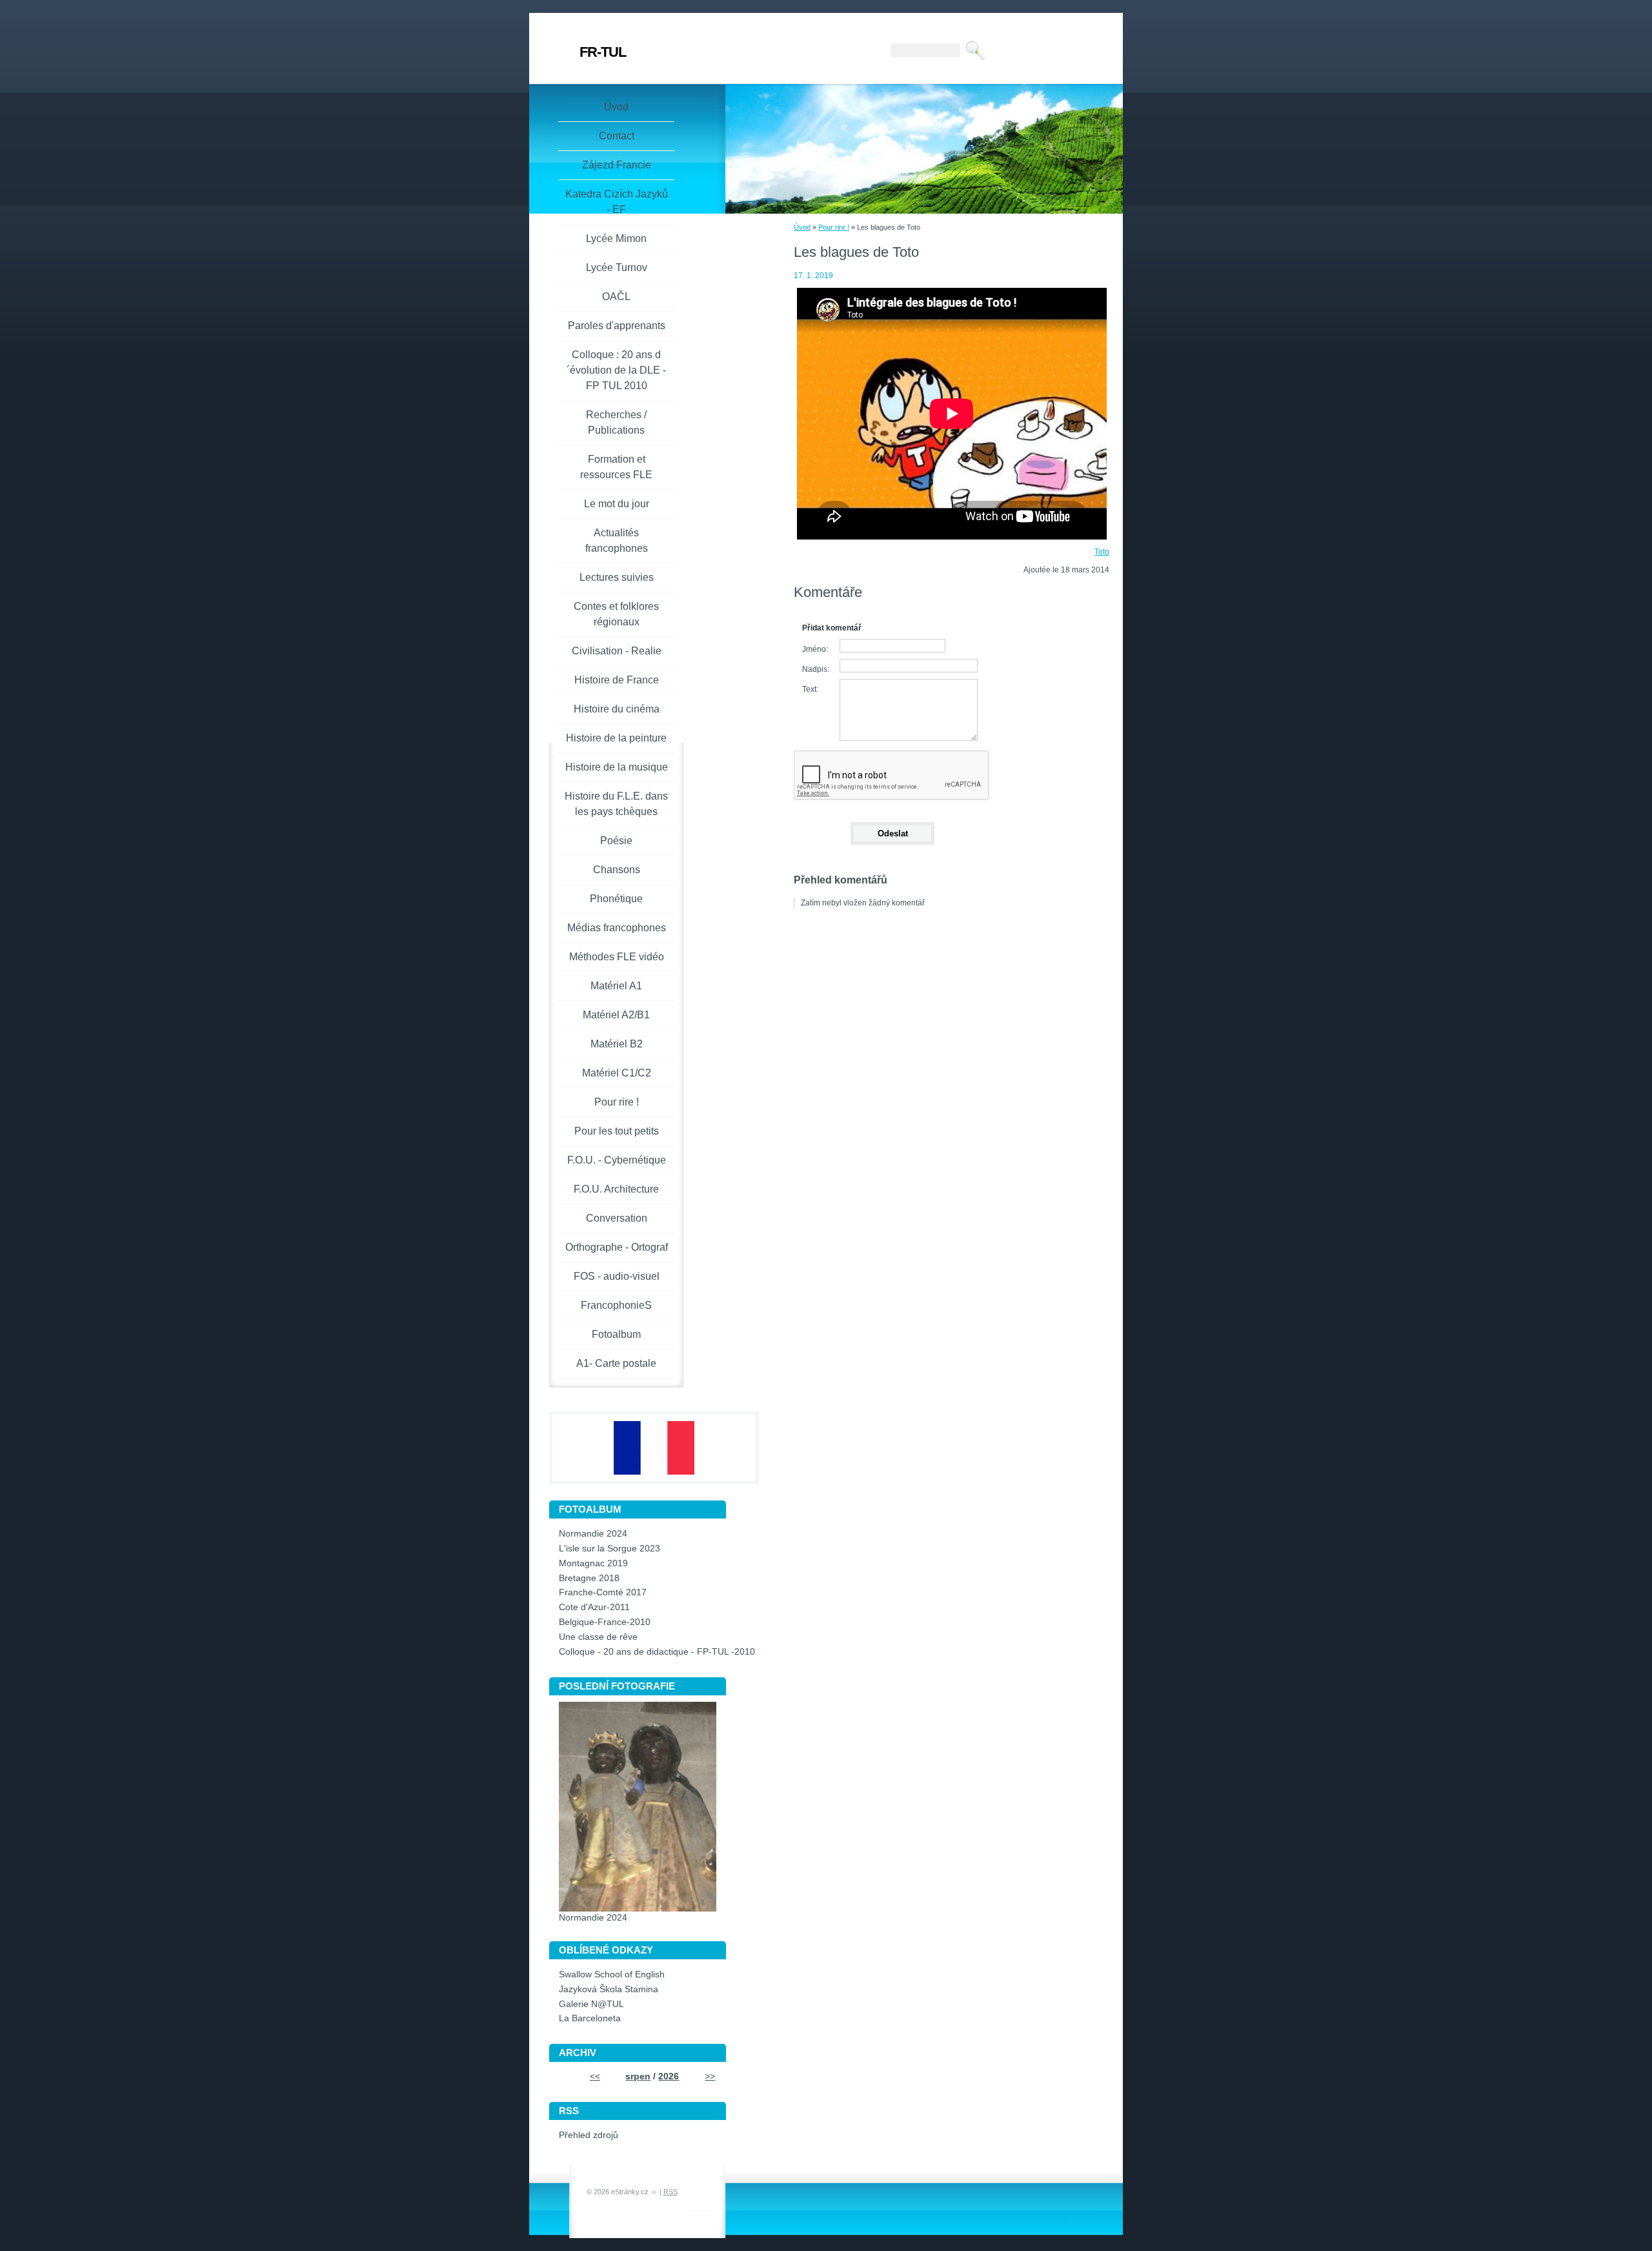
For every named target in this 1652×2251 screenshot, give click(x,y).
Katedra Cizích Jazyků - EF (617, 202)
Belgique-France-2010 (605, 1622)
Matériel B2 (617, 1044)
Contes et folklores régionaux (616, 614)
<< (595, 2076)
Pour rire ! (834, 227)
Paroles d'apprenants (617, 326)
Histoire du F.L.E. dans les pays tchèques (616, 804)
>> (710, 2076)
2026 (669, 2076)
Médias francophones (617, 928)
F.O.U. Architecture (616, 1189)
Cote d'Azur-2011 (594, 1607)
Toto (1102, 552)
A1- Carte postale (616, 1363)
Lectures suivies (617, 577)
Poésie (616, 841)
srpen (638, 2076)
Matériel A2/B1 (616, 1015)
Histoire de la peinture (616, 738)
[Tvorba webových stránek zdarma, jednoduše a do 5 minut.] (655, 2193)
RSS (670, 2192)
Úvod (802, 227)
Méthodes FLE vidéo (617, 957)
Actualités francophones (617, 540)
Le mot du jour (617, 504)
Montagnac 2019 (593, 1563)
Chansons (617, 870)
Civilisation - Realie (617, 651)
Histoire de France (617, 680)
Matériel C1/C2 (617, 1073)
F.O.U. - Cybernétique (617, 1160)
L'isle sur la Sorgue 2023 (609, 1549)
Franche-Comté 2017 (603, 1592)
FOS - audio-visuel (617, 1276)
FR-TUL (603, 52)
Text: (810, 689)
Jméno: (815, 649)
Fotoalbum (616, 1334)
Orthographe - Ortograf (617, 1247)
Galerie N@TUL (591, 2004)
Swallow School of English (612, 1974)
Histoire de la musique (617, 767)
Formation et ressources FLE (616, 467)
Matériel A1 (616, 986)
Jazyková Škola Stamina (609, 1989)
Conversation (617, 1218)
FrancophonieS (616, 1305)
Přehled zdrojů (589, 2135)
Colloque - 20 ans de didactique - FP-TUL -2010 (657, 1652)
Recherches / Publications (616, 422)
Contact (617, 136)
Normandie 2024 (593, 1534)
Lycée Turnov (617, 267)
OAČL (616, 297)
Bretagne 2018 (589, 1578)
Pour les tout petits (617, 1131)
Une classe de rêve (598, 1637)
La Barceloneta (590, 2018)
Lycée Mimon (616, 238)
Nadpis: (816, 669)
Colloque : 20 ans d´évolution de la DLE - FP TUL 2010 (616, 370)
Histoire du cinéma (617, 709)
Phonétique (616, 899)
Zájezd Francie (617, 165)
